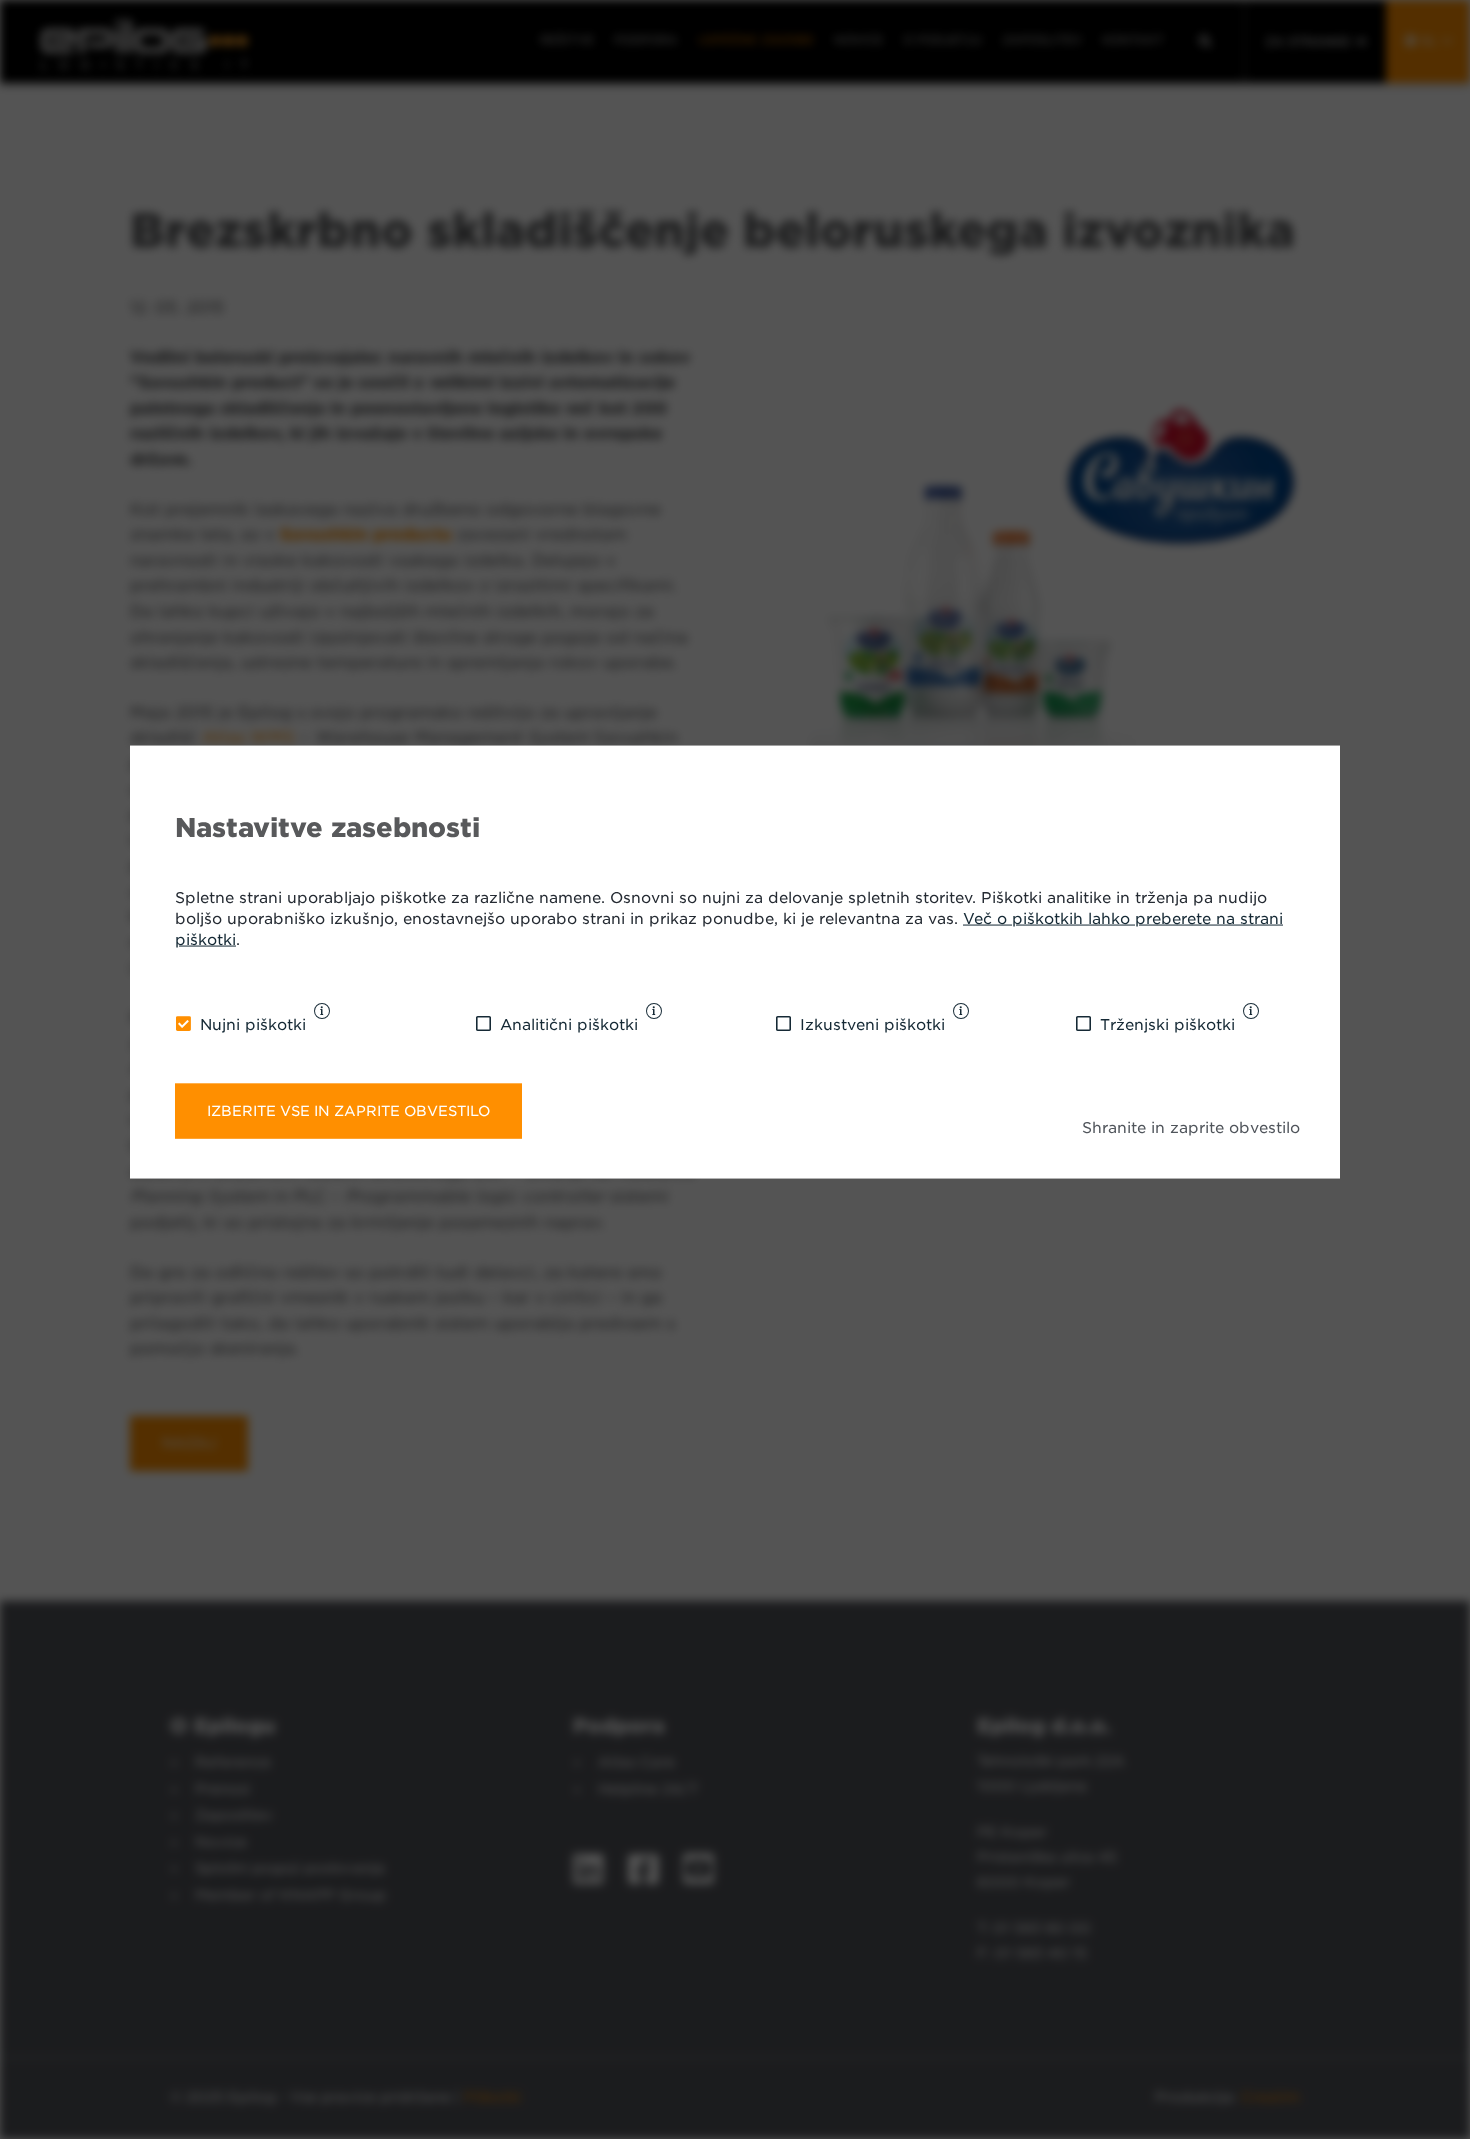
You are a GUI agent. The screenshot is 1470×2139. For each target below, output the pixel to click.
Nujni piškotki (253, 1025)
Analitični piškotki (569, 1025)
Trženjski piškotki (1167, 1025)
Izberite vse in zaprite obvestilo (348, 1111)
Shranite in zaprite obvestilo (1191, 1128)
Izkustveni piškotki (872, 1025)
